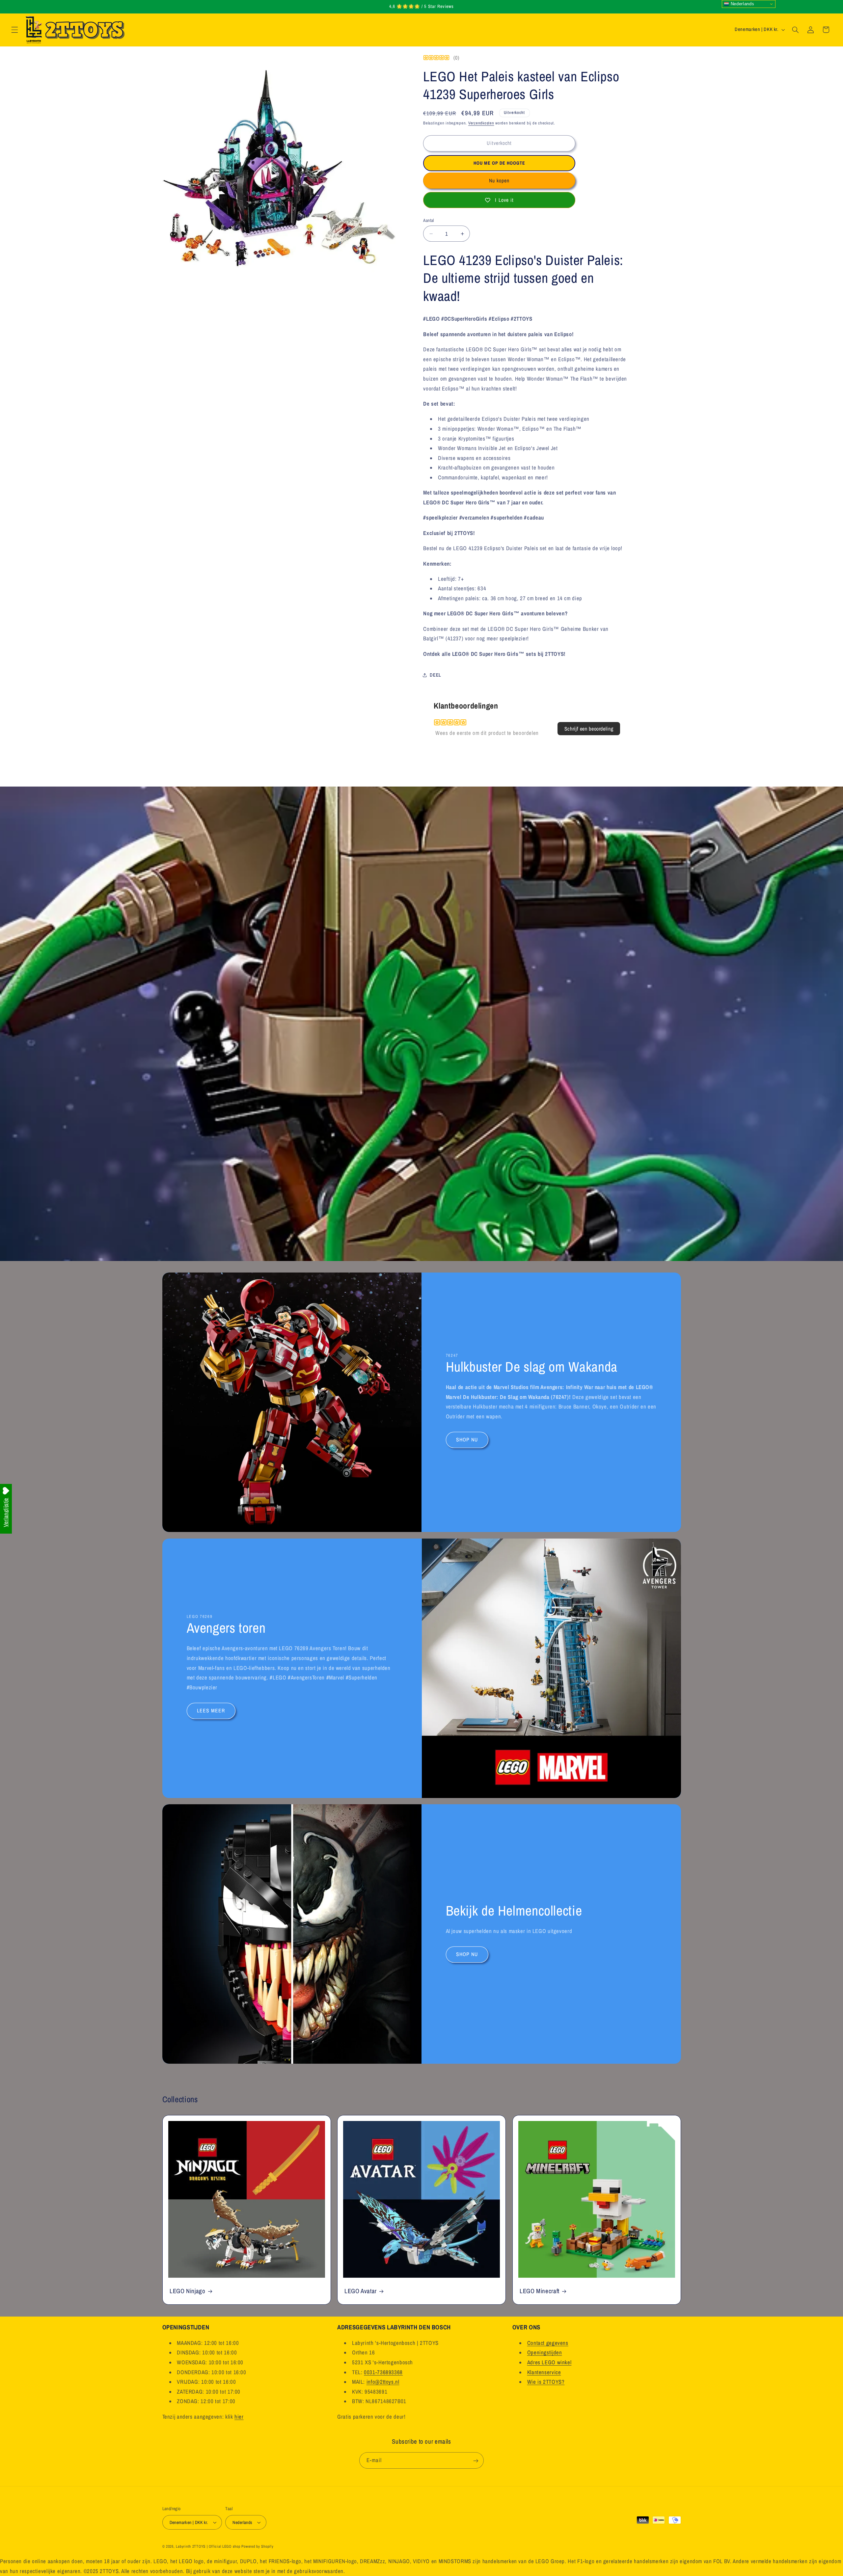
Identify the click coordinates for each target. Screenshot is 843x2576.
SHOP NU (467, 1440)
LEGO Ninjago (188, 2291)
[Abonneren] (476, 2461)
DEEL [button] (435, 675)
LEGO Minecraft (540, 2291)
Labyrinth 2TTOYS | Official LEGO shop (208, 2546)
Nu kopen (499, 181)
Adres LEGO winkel (549, 2362)
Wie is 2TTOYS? (546, 2382)
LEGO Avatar (361, 2291)
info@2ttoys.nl (383, 2382)
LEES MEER (211, 1711)
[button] (14, 30)
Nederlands (742, 4)
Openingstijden (545, 2352)
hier (239, 2417)
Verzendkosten (481, 123)
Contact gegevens (548, 2343)
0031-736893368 (383, 2372)
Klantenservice (544, 2372)
